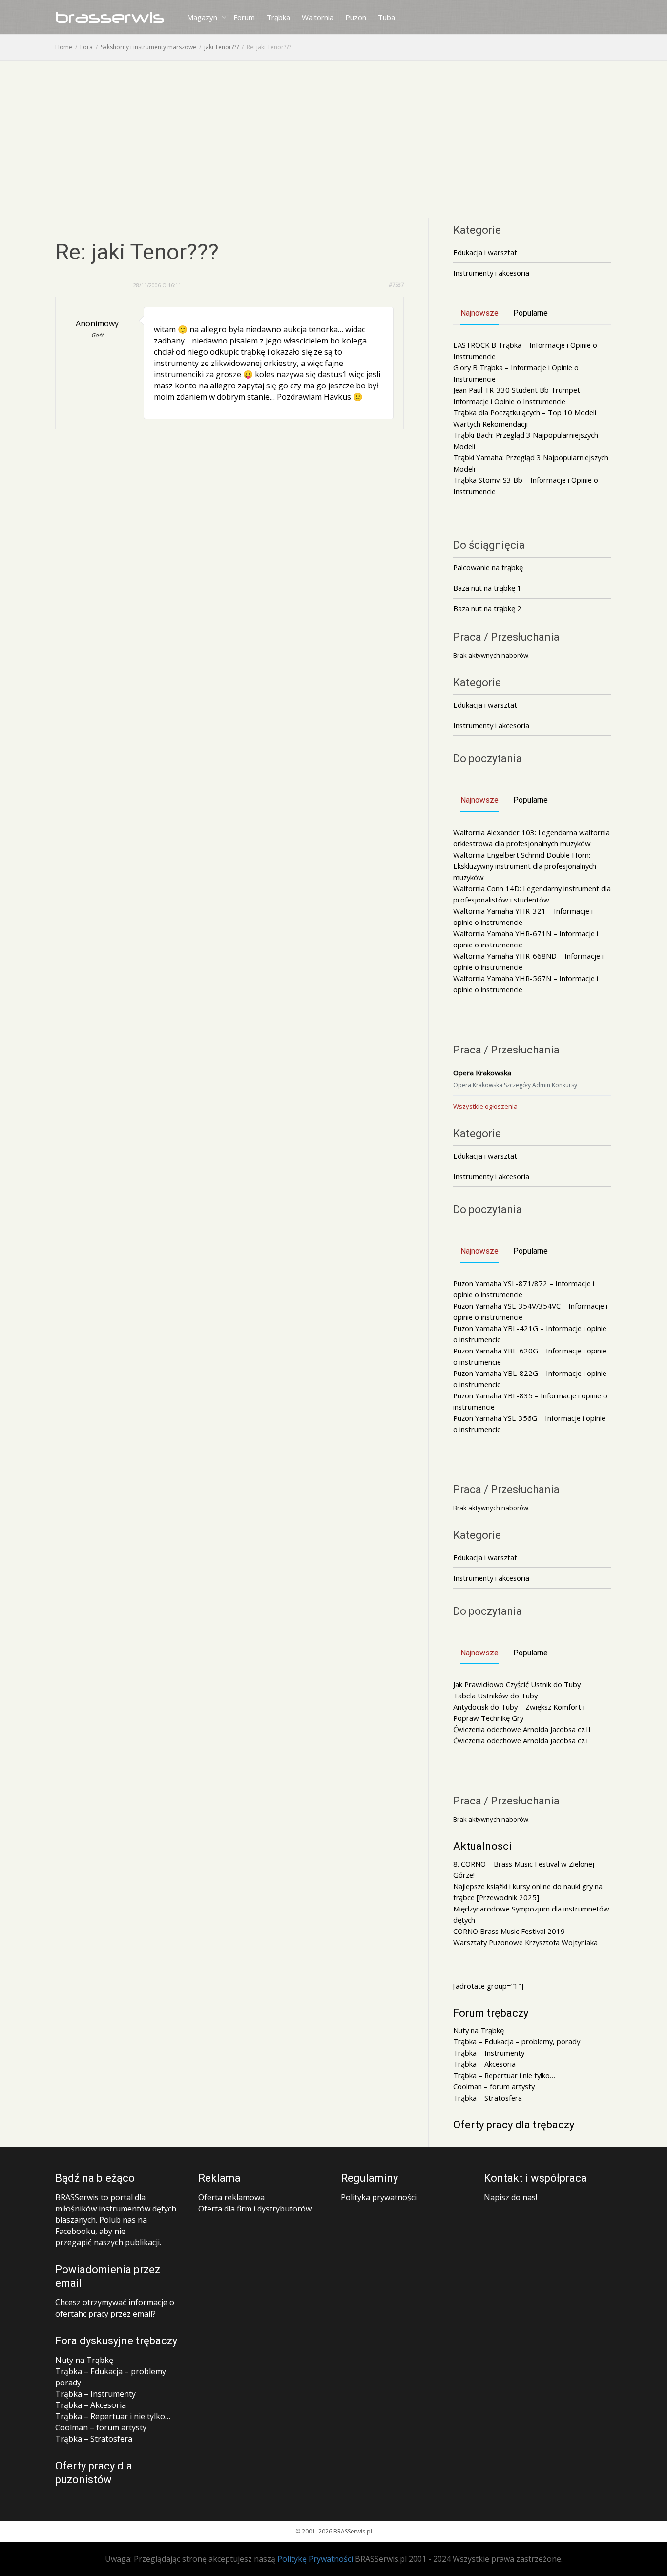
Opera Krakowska (482, 1073)
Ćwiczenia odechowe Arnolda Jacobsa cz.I (521, 1740)
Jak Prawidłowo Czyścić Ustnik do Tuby (517, 1684)
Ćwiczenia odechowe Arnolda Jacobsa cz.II (522, 1729)
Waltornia (318, 17)
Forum (244, 17)
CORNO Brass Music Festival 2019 (509, 1931)
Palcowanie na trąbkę (488, 567)
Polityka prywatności (379, 2197)
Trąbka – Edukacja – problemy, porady (517, 2041)
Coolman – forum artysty (494, 2086)
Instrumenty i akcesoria (491, 273)
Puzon (356, 17)
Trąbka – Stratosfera (488, 2098)
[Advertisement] (333, 134)
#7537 (396, 285)
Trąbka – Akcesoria (484, 2064)
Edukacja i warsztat (485, 252)
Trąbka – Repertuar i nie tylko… (504, 2075)
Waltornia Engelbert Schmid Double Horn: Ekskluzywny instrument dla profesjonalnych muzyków (525, 866)
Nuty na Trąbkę (479, 2030)
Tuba (386, 17)
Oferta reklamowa (231, 2197)
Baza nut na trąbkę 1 (487, 588)
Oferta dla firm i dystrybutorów (255, 2209)
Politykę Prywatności (315, 2559)
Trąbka (278, 17)
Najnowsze (479, 313)
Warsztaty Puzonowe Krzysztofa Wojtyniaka (525, 1942)
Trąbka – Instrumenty (489, 2053)
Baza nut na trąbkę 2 (487, 608)
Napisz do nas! (511, 2197)
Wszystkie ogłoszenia (485, 1106)
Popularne (531, 313)
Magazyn (203, 17)
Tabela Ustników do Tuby (495, 1696)
